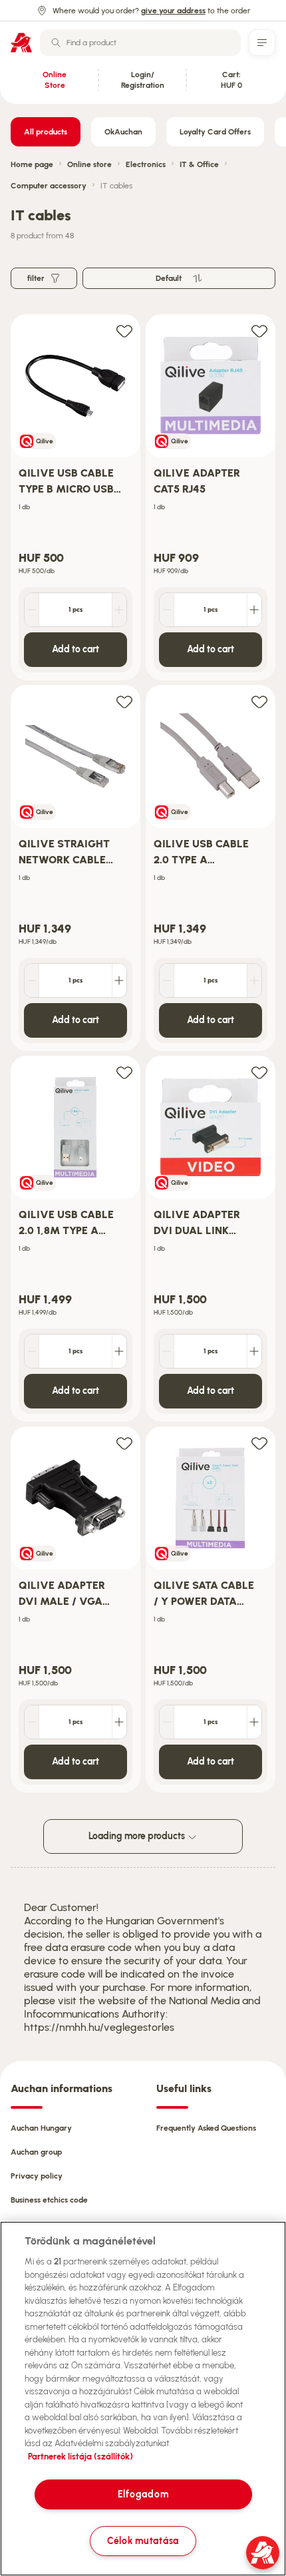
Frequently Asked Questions (206, 2128)
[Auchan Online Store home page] (21, 43)
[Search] (56, 43)
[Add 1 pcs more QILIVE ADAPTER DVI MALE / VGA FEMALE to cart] (119, 1722)
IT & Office (199, 164)
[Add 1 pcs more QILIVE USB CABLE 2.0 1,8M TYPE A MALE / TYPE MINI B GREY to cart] (119, 1351)
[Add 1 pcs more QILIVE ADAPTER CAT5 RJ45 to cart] (254, 610)
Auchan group (36, 2152)
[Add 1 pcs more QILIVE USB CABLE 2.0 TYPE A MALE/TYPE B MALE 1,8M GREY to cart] (254, 980)
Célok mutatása (143, 2541)
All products (46, 132)
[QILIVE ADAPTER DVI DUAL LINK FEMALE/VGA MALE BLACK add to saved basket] (259, 1072)
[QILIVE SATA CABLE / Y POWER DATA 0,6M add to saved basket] (259, 1443)
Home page (32, 164)
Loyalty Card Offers (215, 132)
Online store (89, 164)
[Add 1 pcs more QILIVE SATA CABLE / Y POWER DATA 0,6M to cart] (254, 1722)
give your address (173, 11)
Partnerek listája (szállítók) (80, 2457)
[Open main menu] (262, 43)
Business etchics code (49, 2200)
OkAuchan (123, 132)
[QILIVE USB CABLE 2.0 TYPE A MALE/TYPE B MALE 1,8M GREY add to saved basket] (259, 701)
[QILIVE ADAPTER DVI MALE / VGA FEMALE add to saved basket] (124, 1443)
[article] (75, 498)
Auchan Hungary (41, 2128)
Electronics (146, 164)
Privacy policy (37, 2176)
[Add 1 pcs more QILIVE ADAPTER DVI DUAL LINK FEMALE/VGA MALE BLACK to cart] (254, 1351)
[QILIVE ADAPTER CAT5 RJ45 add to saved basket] (259, 330)
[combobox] (140, 43)
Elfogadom (143, 2494)
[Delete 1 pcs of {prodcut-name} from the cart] (32, 610)
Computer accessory (49, 186)
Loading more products (138, 1836)
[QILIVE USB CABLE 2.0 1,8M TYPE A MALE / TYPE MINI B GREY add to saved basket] (124, 1072)
